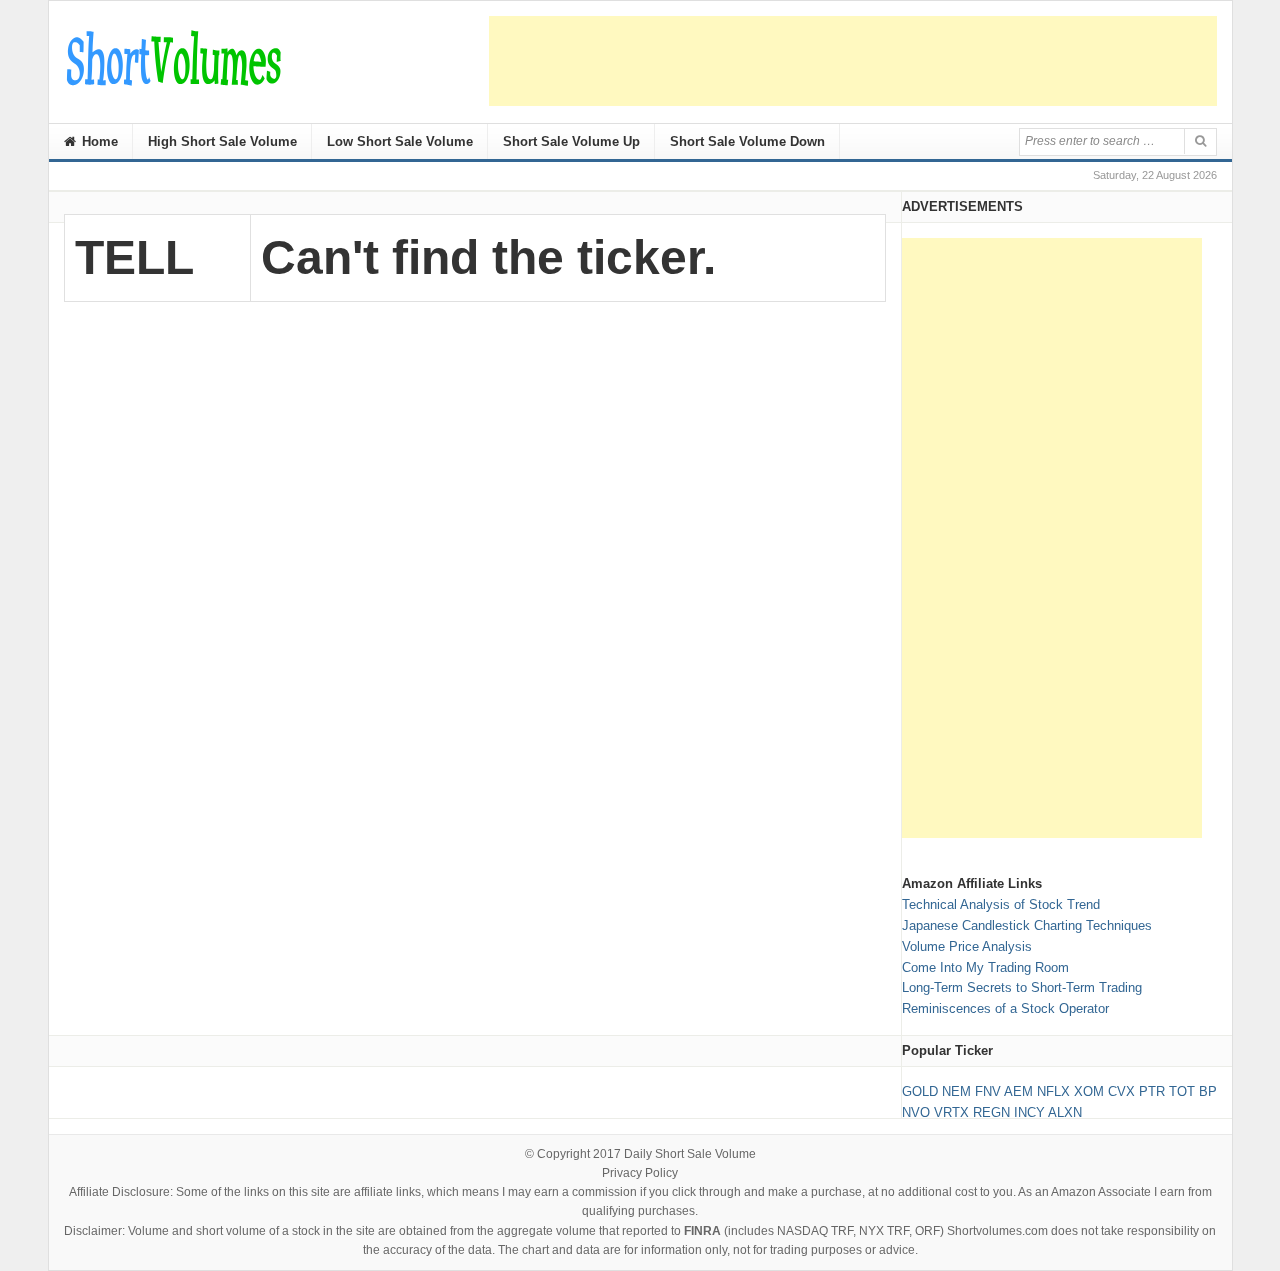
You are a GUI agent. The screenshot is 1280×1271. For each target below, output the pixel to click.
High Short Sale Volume (222, 141)
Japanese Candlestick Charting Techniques (1027, 925)
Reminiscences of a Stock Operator (1005, 1008)
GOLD (920, 1091)
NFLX (1053, 1091)
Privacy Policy (640, 1173)
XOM (1089, 1091)
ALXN (1065, 1112)
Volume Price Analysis (967, 946)
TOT (1182, 1091)
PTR (1152, 1091)
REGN (991, 1112)
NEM (956, 1091)
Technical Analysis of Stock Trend (1001, 904)
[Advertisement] (853, 61)
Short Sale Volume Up (571, 141)
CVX (1121, 1091)
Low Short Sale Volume (400, 141)
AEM (1018, 1091)
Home (98, 141)
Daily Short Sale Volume (690, 1154)
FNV (988, 1091)
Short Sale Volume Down (747, 141)
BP (1208, 1091)
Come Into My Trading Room (985, 967)
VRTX (951, 1112)
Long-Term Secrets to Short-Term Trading (1022, 987)
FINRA (702, 1231)
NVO (916, 1112)
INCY (1029, 1112)
